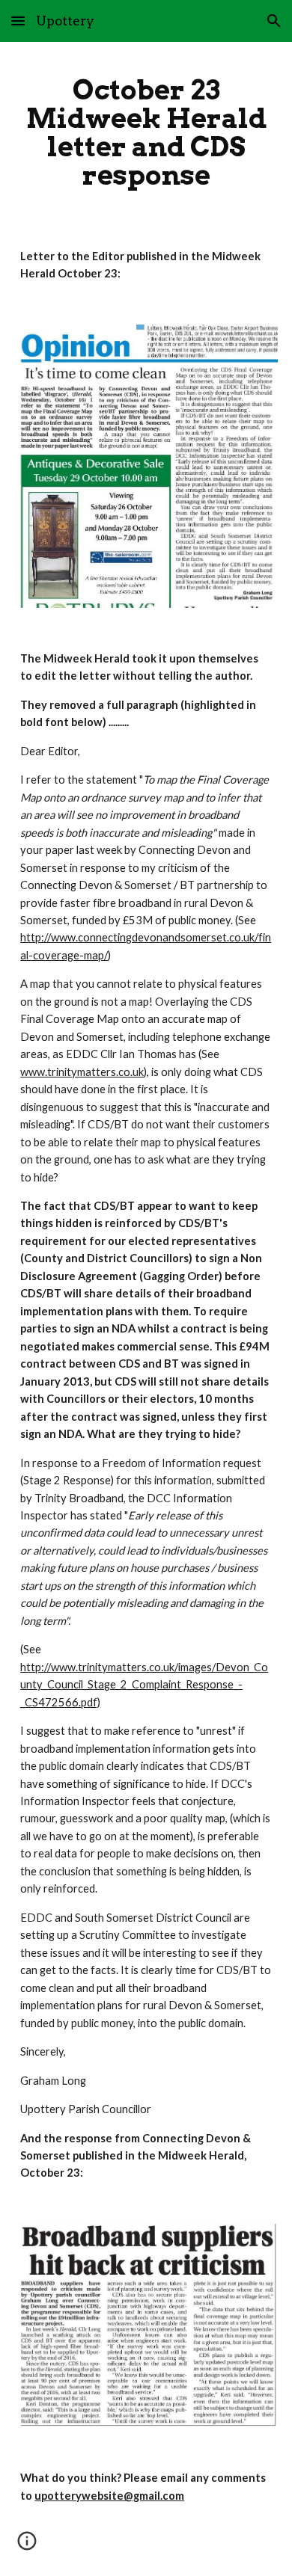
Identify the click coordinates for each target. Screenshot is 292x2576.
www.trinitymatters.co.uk (82, 1072)
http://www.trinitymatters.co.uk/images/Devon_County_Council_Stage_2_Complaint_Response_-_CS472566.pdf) (144, 1685)
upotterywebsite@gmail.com (109, 2496)
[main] (146, 133)
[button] (18, 21)
